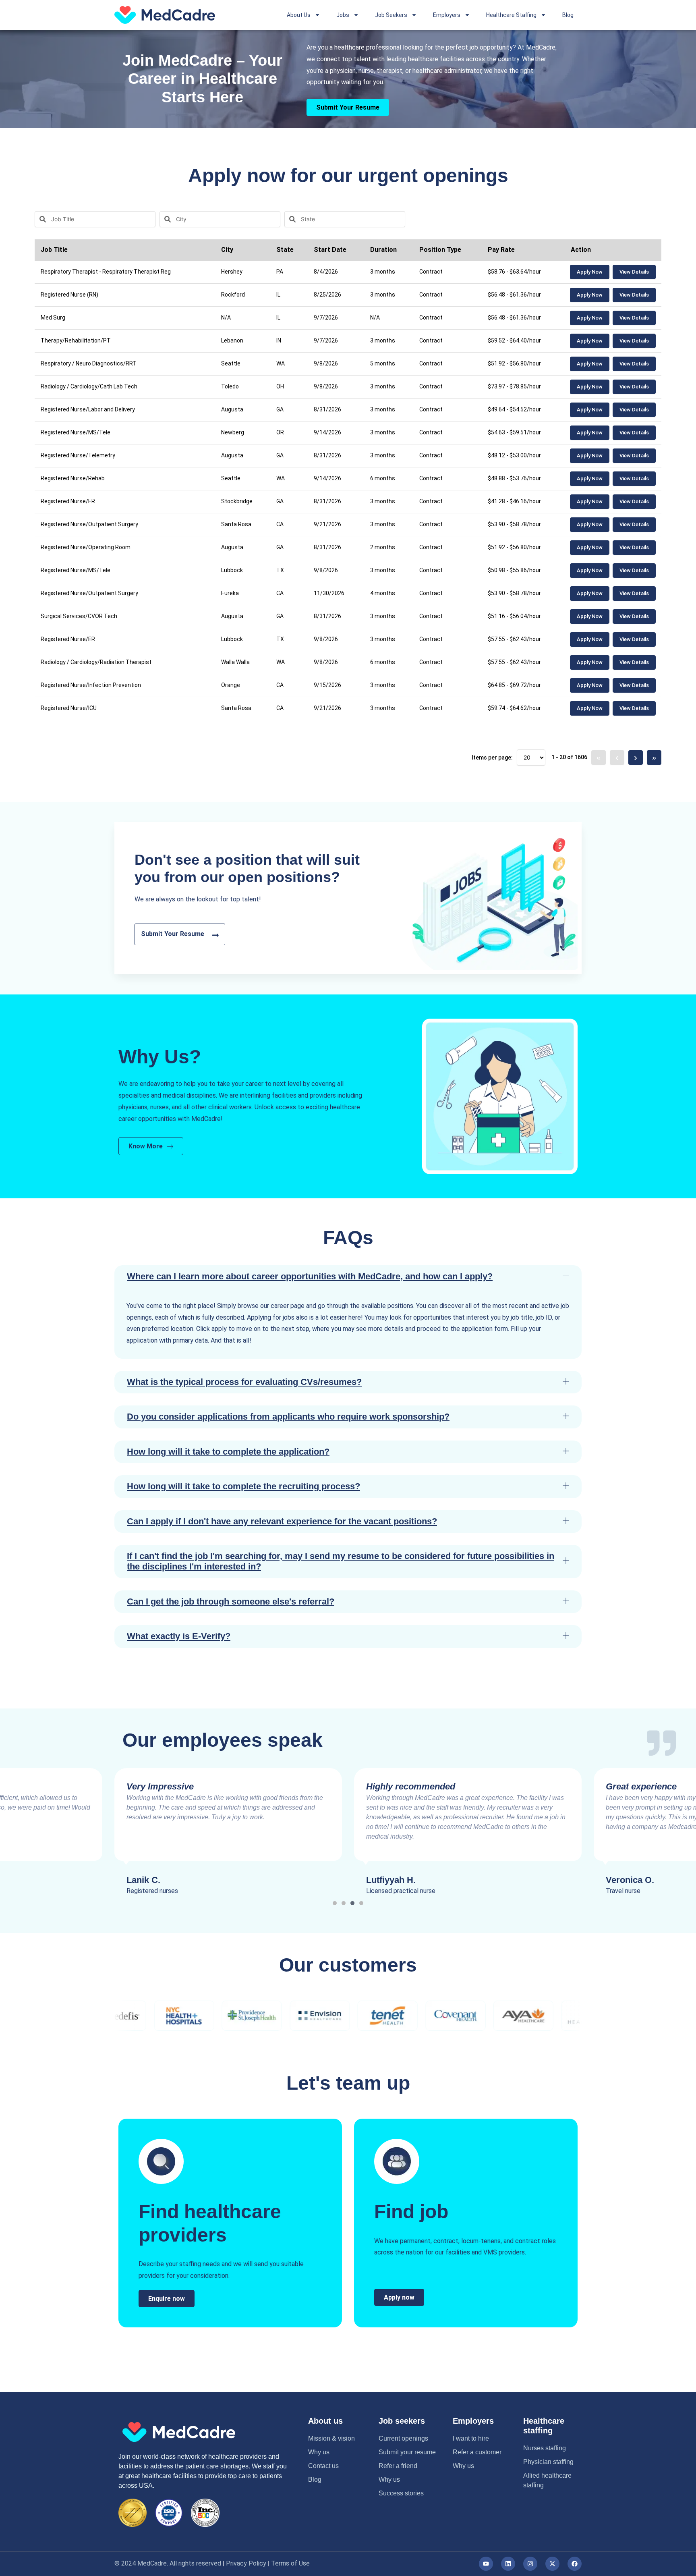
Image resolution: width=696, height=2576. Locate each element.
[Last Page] (654, 758)
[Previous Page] (617, 758)
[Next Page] (636, 758)
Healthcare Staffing (511, 15)
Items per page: (492, 758)
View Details (634, 272)
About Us (299, 15)
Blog (568, 15)
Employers (447, 15)
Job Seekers (391, 15)
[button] (348, 1277)
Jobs (343, 15)
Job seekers (402, 2421)
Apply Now (590, 272)
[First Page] (599, 758)
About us (325, 2421)
